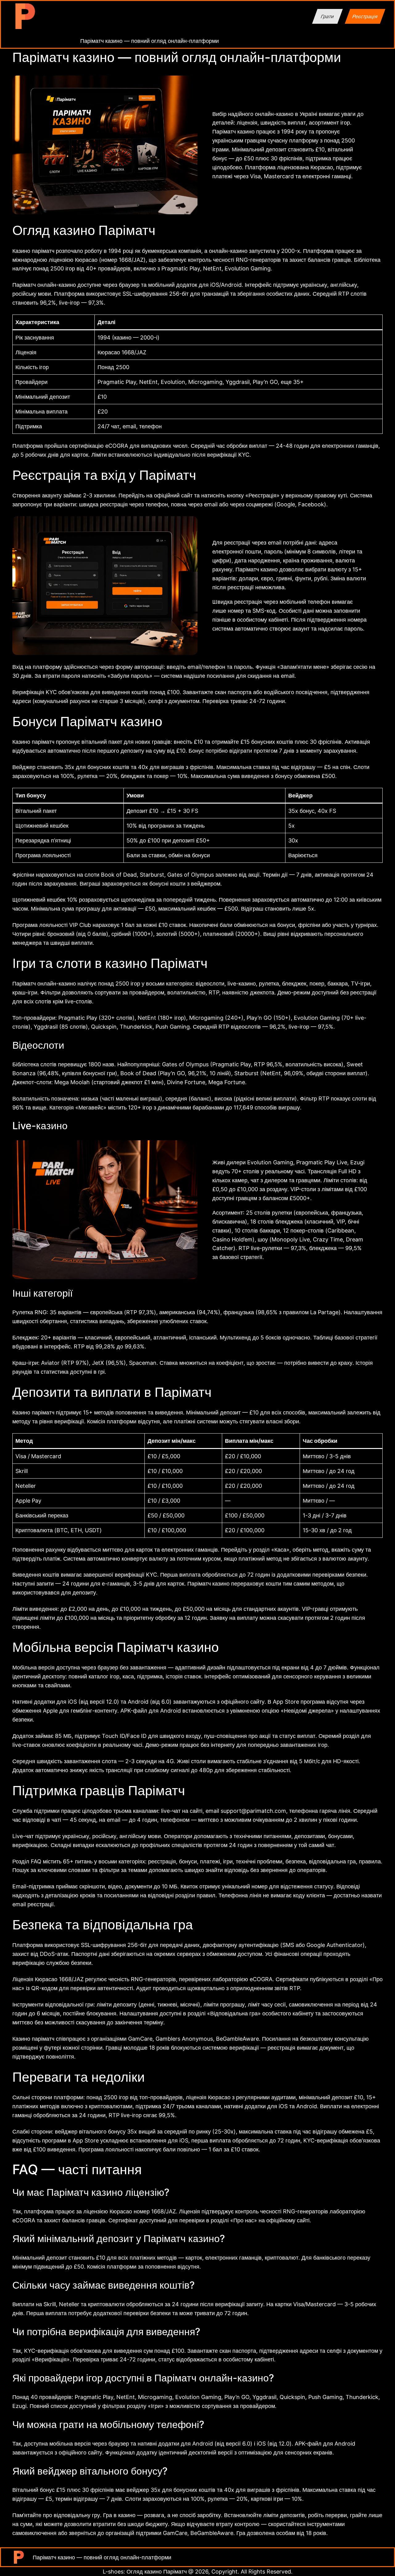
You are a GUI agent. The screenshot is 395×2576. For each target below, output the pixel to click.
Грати (327, 16)
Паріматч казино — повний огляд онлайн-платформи (150, 41)
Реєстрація (365, 16)
